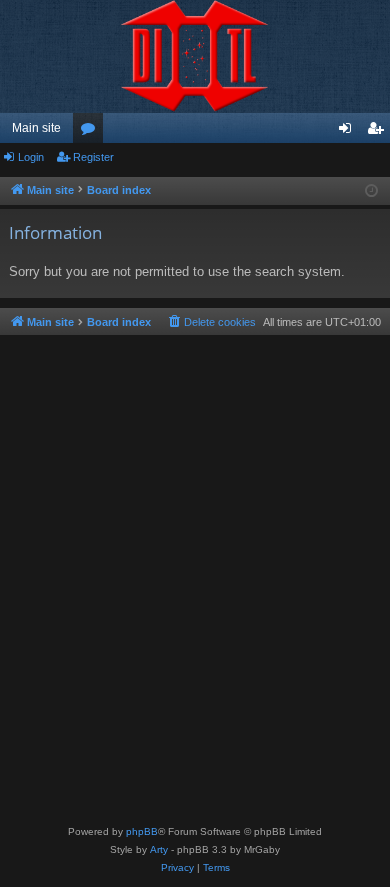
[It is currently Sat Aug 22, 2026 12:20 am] (371, 191)
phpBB (142, 831)
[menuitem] (211, 322)
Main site (36, 128)
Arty (159, 849)
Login (31, 157)
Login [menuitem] (349, 132)
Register (93, 157)
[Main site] (195, 56)
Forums (92, 132)
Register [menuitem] (379, 132)
